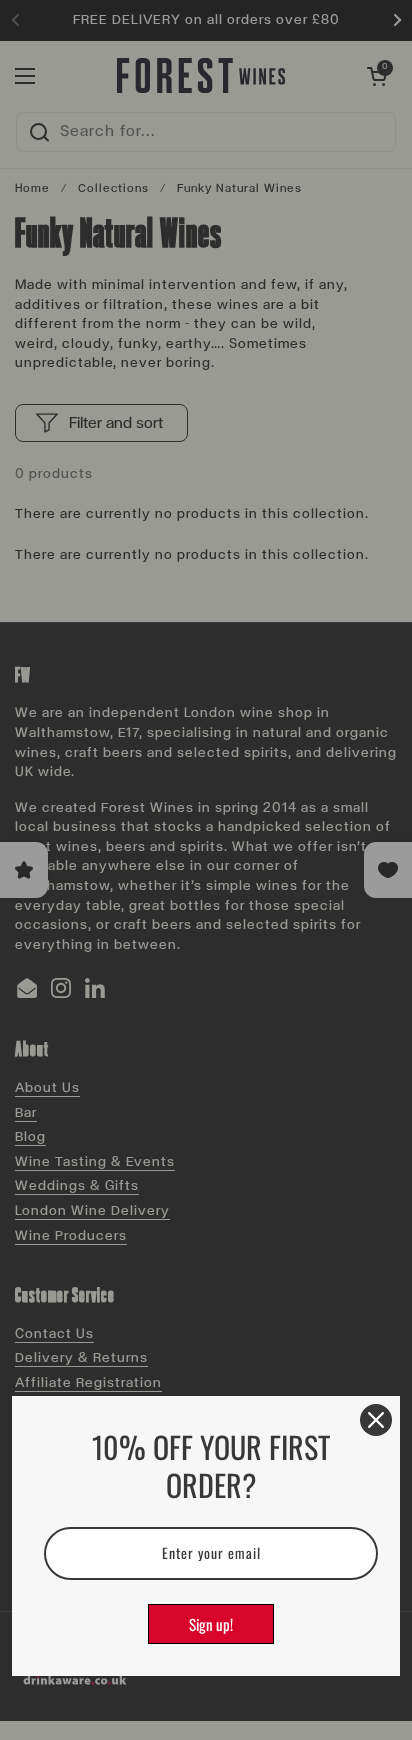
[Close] (376, 1420)
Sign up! (211, 1624)
